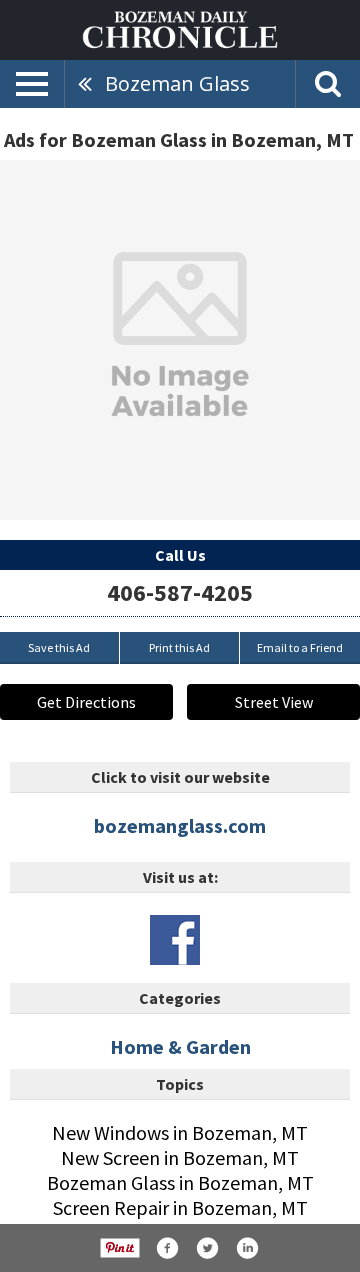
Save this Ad (59, 647)
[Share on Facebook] (167, 1248)
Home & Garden (180, 1046)
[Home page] (180, 28)
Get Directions (86, 702)
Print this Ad (179, 647)
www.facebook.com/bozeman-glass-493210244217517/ (175, 940)
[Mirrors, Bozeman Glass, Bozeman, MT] (180, 340)
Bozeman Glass (177, 83)
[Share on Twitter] (207, 1248)
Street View (274, 702)
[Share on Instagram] (247, 1248)
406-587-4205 (180, 592)
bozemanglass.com (180, 825)
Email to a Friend (300, 647)
